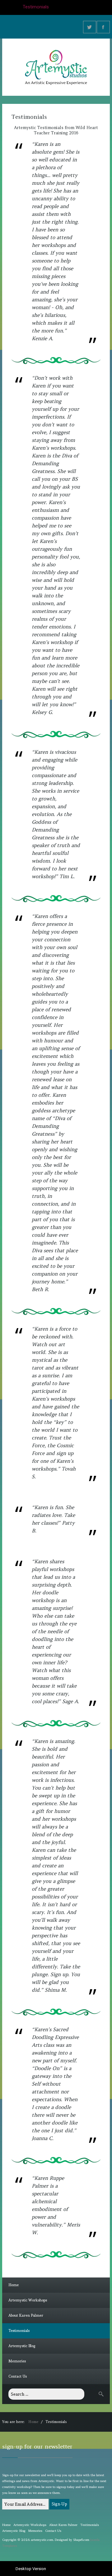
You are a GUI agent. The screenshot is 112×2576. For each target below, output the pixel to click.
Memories (17, 2361)
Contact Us (18, 2376)
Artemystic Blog (22, 2346)
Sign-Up (59, 2504)
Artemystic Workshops (28, 2300)
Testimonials (19, 2331)
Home (14, 2285)
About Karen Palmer (26, 2315)
